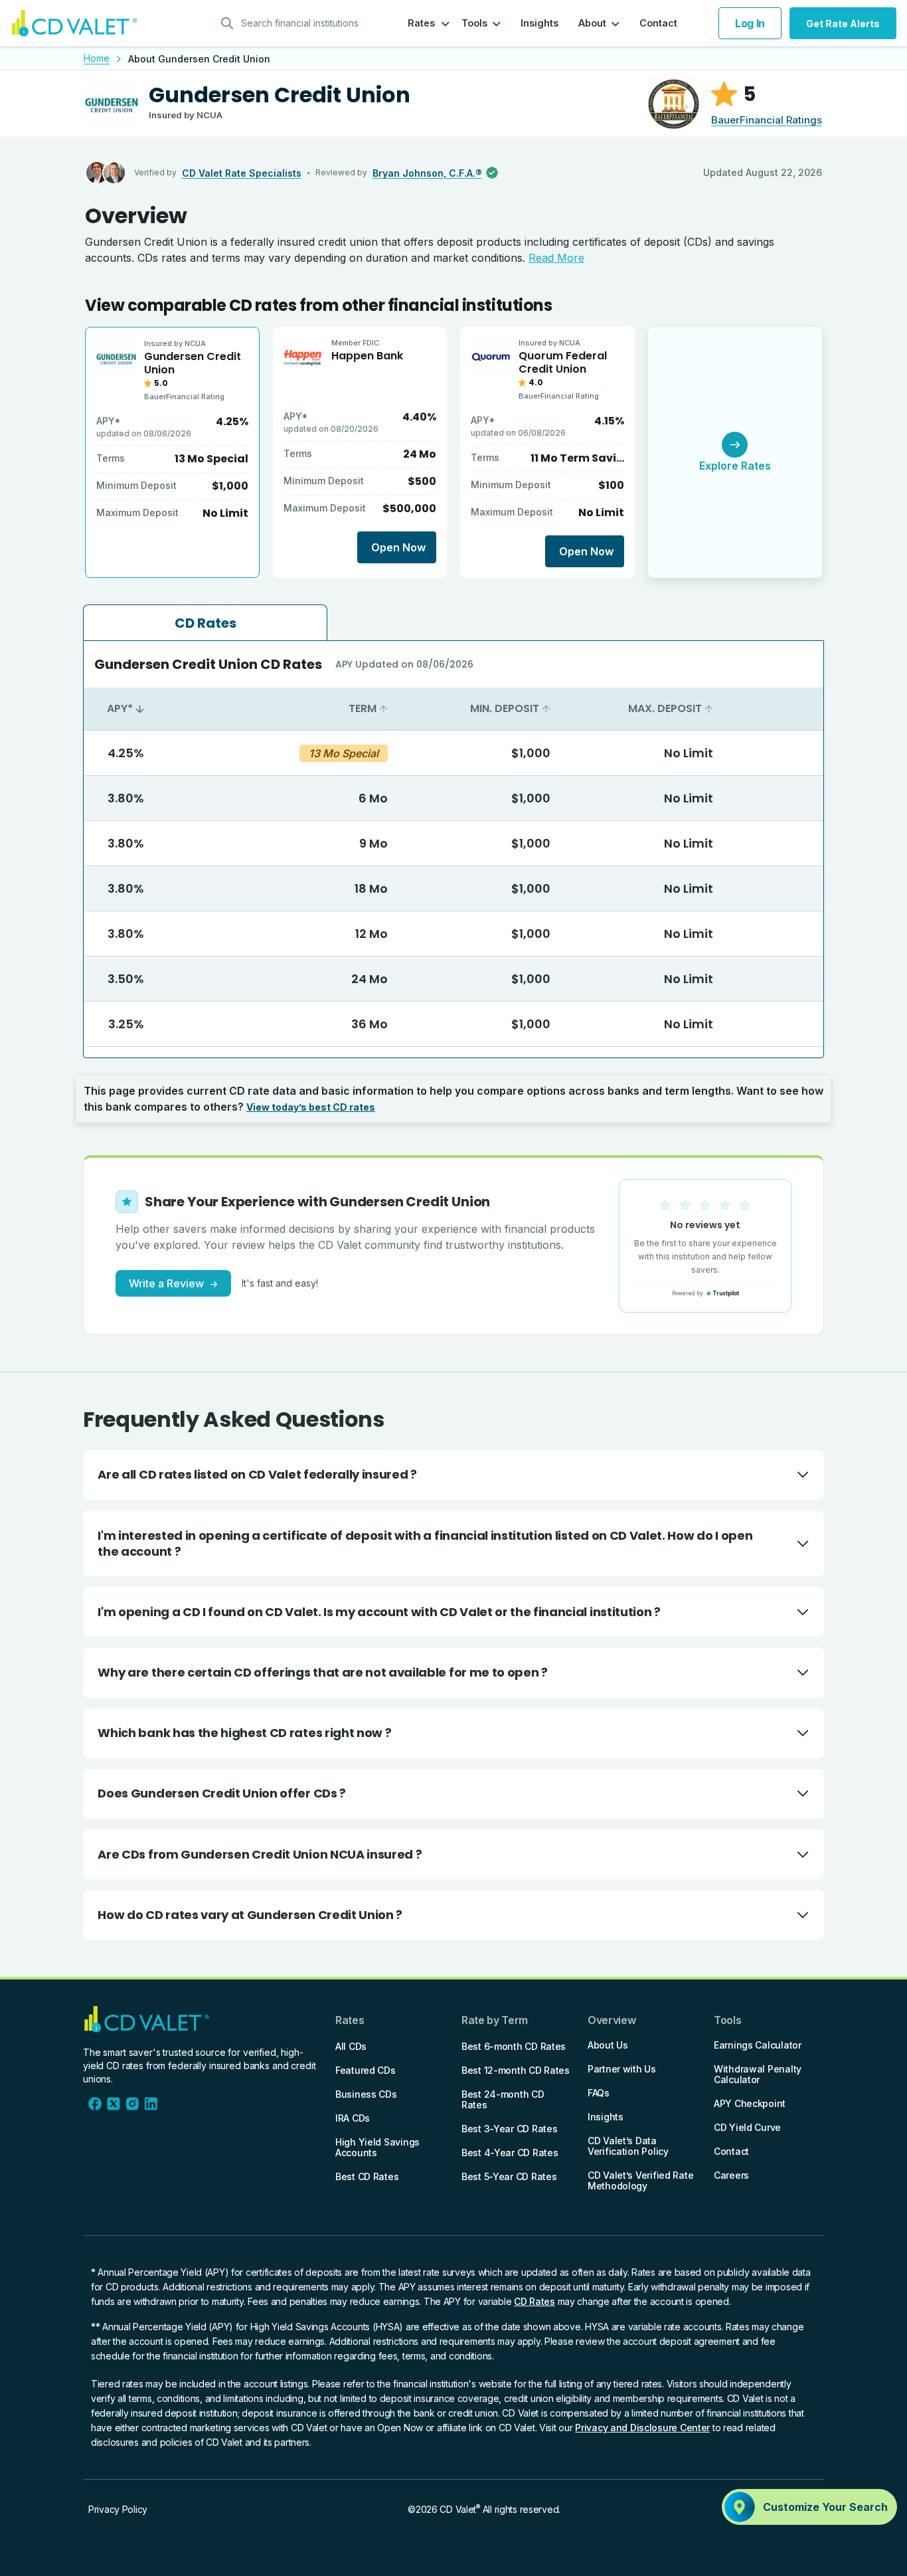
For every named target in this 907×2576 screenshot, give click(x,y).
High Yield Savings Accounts (377, 2147)
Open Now (398, 547)
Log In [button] (750, 23)
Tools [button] (474, 23)
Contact (658, 23)
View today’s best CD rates (311, 1107)
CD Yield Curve (747, 2127)
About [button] (592, 23)
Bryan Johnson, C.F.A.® (427, 173)
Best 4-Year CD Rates (510, 2153)
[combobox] (294, 23)
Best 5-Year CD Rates (509, 2176)
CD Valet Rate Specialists (242, 173)
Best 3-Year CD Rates (509, 2129)
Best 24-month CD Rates (503, 2099)
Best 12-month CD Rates (516, 2070)
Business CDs (366, 2094)
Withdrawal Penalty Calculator (758, 2074)
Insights (539, 23)
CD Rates (535, 2301)
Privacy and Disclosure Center (642, 2428)
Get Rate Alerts (843, 24)
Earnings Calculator (758, 2045)
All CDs (351, 2046)
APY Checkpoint (750, 2103)
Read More (556, 258)
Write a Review (173, 1283)
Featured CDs (366, 2070)
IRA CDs (353, 2118)
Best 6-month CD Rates (514, 2046)
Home (97, 58)
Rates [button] (421, 23)
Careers (731, 2175)
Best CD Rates (367, 2176)
